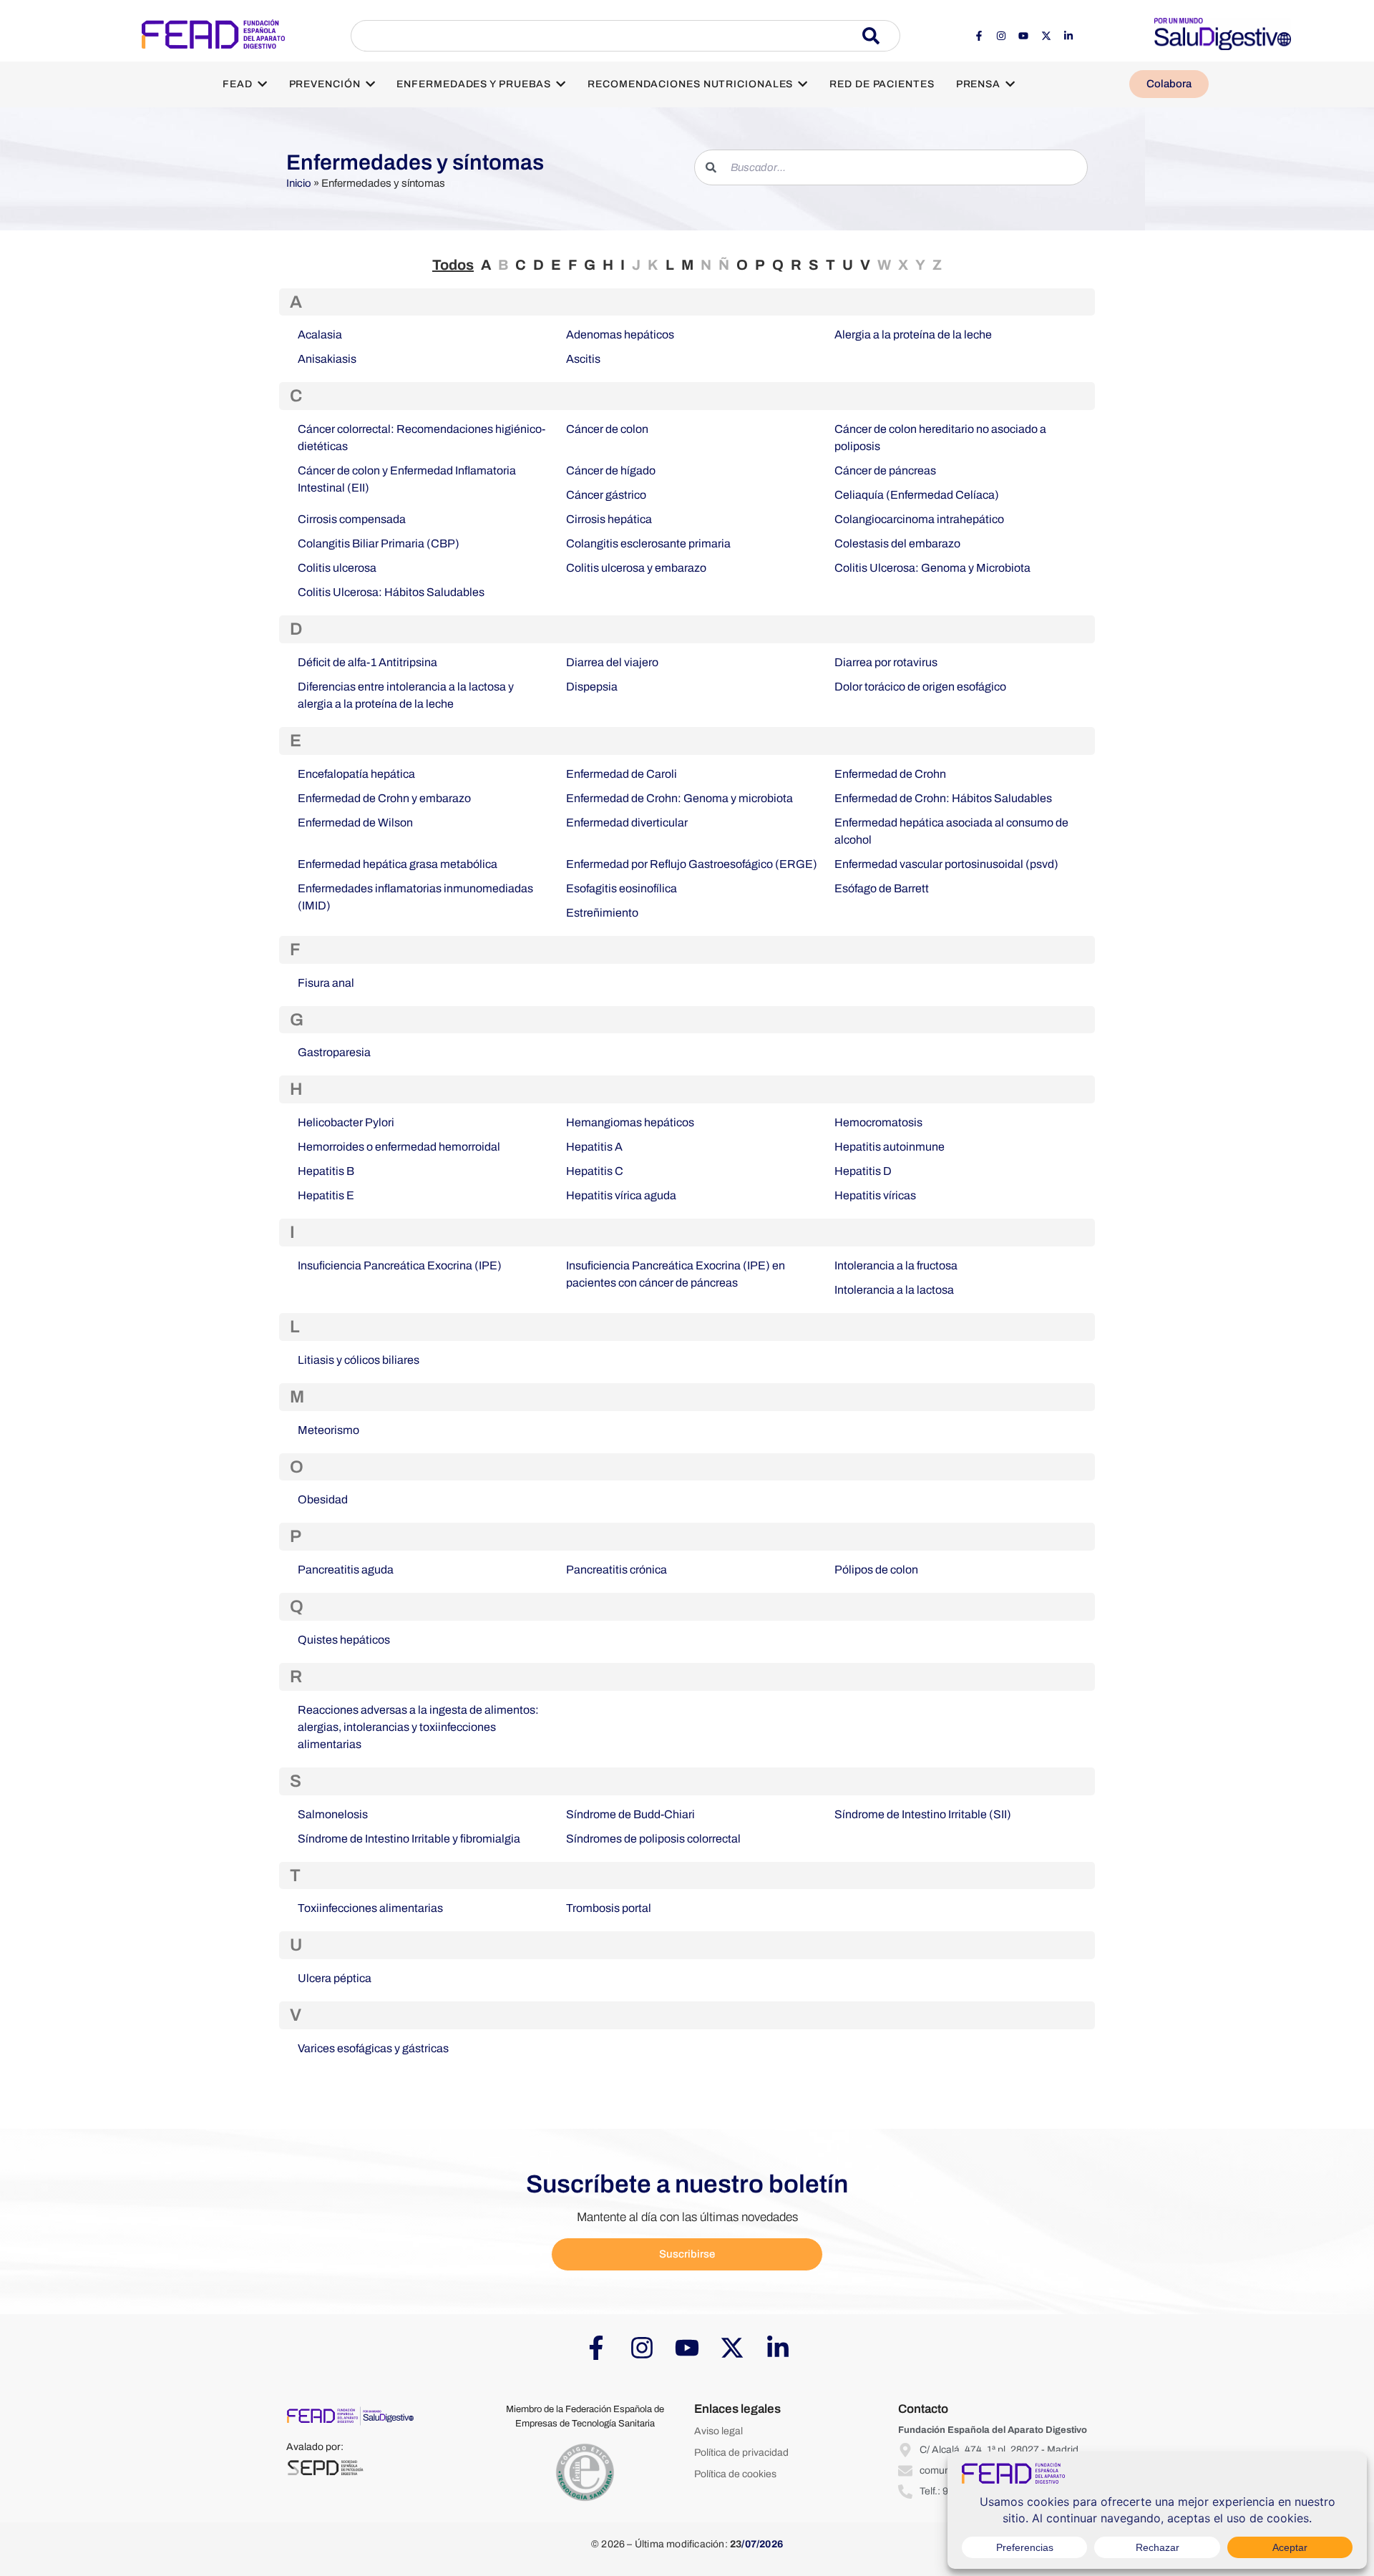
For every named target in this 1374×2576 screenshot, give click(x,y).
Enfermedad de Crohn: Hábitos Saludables (943, 798)
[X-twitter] (1046, 36)
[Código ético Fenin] (585, 2473)
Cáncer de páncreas (885, 470)
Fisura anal (326, 983)
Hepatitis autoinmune (890, 1147)
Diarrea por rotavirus (886, 662)
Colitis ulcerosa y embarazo (636, 568)
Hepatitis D (863, 1171)
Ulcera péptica (335, 1978)
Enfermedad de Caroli (622, 774)
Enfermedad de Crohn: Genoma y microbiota (679, 798)
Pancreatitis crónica (617, 1570)
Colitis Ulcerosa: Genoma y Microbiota (932, 568)
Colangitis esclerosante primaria (648, 543)
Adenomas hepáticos (620, 335)
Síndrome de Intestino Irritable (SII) (923, 1814)
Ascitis (583, 359)
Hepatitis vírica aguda (621, 1195)
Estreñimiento (602, 913)
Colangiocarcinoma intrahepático (919, 519)
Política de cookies (735, 2474)
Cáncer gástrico (606, 495)
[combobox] (606, 36)
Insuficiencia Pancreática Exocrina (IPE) (400, 1265)
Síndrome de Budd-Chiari (630, 1814)
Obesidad (323, 1499)
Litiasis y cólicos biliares (359, 1360)
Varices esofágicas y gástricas (373, 2048)
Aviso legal (718, 2431)
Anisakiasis (327, 359)
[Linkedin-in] (1068, 36)
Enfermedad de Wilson (355, 823)
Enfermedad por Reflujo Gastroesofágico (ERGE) (692, 864)
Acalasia (320, 335)
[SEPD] (325, 2468)
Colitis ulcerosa (337, 568)
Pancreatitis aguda (346, 1570)
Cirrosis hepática (609, 519)
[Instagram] (1001, 36)
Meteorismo (328, 1430)
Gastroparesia (334, 1052)
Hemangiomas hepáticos (630, 1122)
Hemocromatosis (878, 1122)
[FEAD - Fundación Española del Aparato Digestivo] (213, 34)
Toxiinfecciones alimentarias (370, 1908)
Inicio (299, 183)
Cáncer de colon (607, 429)
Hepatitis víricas (875, 1195)
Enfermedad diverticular (627, 823)
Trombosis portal (609, 1908)
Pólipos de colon (876, 1570)
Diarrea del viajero (612, 662)
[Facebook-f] (978, 36)
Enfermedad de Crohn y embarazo (384, 798)
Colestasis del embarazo (897, 543)
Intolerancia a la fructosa (896, 1265)
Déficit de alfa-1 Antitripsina (367, 662)
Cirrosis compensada (352, 519)
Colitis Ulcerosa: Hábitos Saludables (391, 592)
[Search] (881, 36)
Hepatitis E (326, 1195)
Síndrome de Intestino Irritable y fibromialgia (409, 1839)
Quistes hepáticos (344, 1640)
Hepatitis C (595, 1171)
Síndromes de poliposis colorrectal (653, 1839)
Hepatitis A (594, 1147)
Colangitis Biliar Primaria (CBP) (379, 543)
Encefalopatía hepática (356, 774)
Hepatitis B (326, 1171)
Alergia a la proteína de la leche (913, 335)
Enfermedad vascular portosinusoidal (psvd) (946, 864)
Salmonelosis (333, 1814)
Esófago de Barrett (882, 888)
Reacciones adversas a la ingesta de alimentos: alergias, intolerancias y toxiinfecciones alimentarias (418, 1727)
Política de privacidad (741, 2453)
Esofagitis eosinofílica (622, 888)
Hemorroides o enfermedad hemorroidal (399, 1147)
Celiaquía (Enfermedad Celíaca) (917, 495)
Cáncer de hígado (611, 470)
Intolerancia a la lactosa (894, 1290)
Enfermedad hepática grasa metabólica (398, 864)
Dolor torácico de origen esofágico (920, 687)
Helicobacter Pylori (346, 1122)
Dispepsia (592, 687)
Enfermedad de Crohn (890, 774)
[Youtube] (1023, 36)
